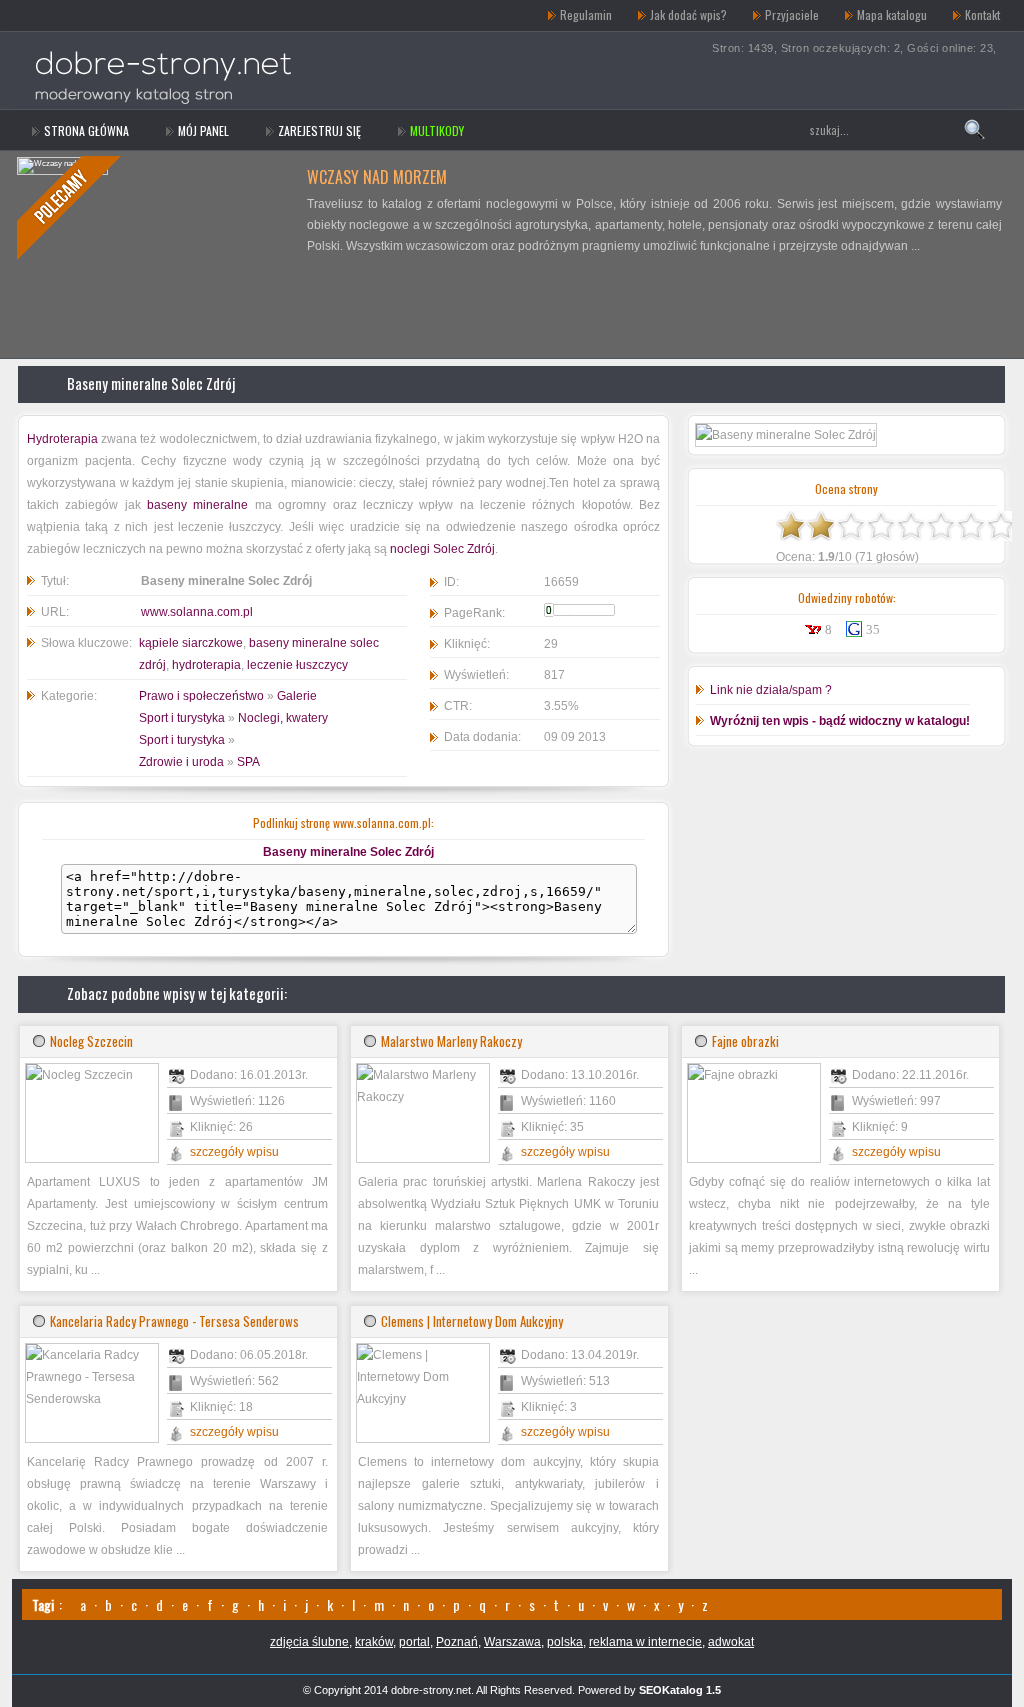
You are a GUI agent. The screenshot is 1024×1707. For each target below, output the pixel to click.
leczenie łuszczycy (297, 665)
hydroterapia (206, 665)
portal (414, 1642)
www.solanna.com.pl (197, 612)
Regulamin (586, 14)
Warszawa (512, 1642)
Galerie (297, 696)
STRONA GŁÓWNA (86, 130)
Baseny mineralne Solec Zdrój (151, 383)
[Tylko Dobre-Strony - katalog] (154, 15)
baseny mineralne (197, 505)
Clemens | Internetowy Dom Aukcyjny (472, 1321)
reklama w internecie (645, 1642)
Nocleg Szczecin (91, 1041)
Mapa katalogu (892, 14)
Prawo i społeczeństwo (201, 696)
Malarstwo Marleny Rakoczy (451, 1041)
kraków (374, 1642)
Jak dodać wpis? (688, 14)
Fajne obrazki (745, 1041)
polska (565, 1642)
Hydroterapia (62, 439)
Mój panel (203, 130)
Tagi (43, 1604)
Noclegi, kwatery (283, 718)
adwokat (731, 1642)
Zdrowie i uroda (181, 762)
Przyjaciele (792, 14)
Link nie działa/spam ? (771, 690)
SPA (248, 762)
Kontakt (982, 14)
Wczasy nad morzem (377, 177)
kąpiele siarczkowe (191, 643)
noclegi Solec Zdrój (442, 549)
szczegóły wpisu (234, 1152)
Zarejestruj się (319, 130)
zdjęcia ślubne (309, 1642)
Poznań (457, 1642)
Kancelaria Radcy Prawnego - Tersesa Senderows (174, 1321)
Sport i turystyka (182, 718)
